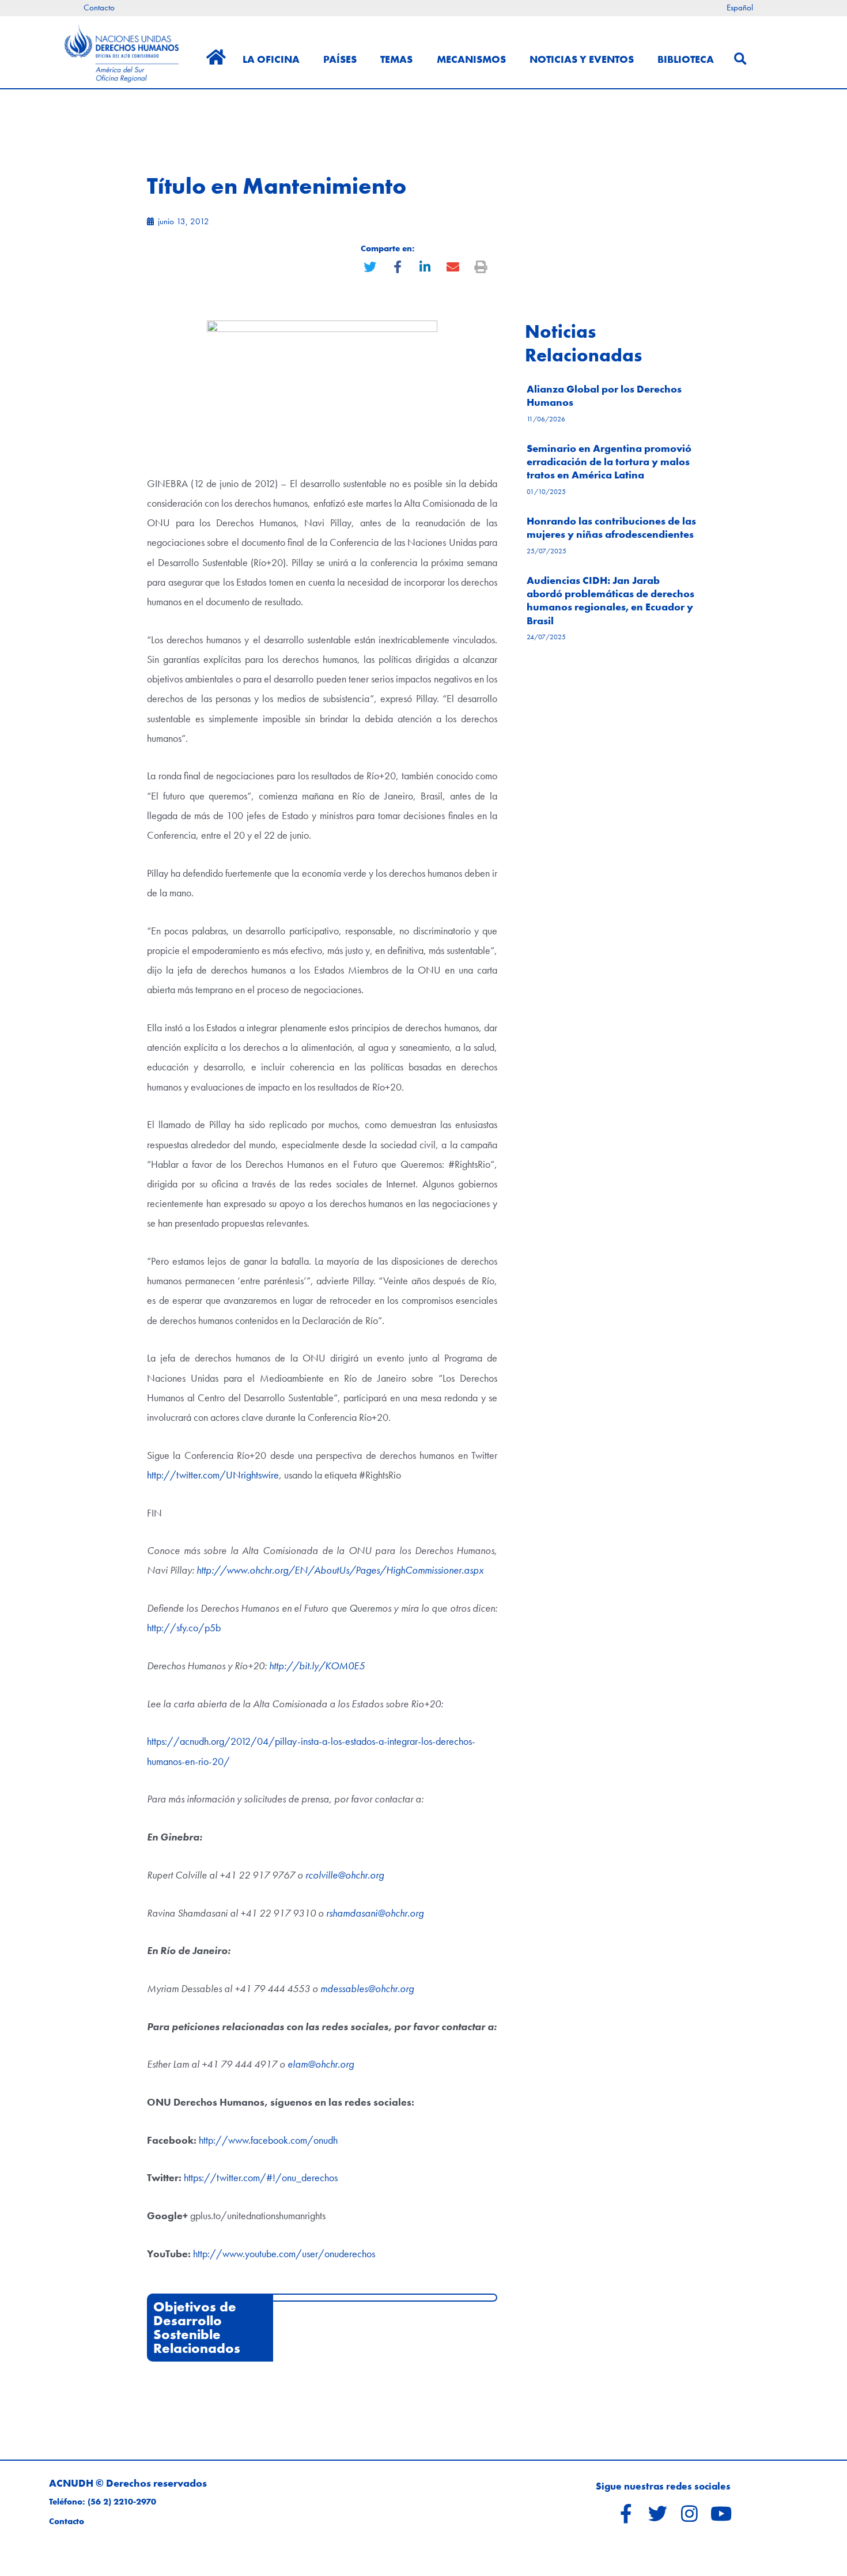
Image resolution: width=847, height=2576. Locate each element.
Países (340, 59)
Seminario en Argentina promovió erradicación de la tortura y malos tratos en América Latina (609, 462)
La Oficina (271, 59)
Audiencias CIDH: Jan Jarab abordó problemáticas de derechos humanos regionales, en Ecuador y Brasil (610, 600)
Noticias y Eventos (582, 59)
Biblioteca (686, 59)
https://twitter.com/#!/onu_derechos (261, 2177)
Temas (396, 59)
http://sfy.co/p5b (184, 1628)
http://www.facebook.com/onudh (268, 2140)
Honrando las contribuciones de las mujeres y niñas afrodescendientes (611, 527)
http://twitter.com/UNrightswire (213, 1475)
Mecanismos (471, 59)
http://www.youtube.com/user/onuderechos (284, 2253)
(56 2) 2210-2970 (122, 2502)
